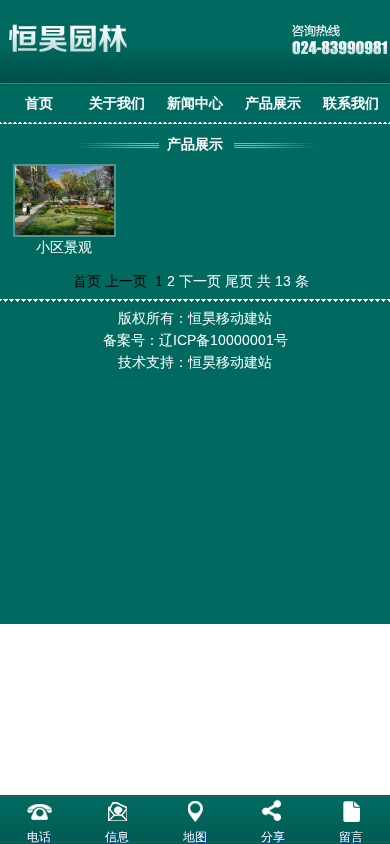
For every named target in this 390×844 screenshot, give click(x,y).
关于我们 (117, 103)
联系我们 (351, 103)
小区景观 (64, 247)
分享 (273, 837)
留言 (351, 837)
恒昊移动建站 (230, 362)
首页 (39, 103)
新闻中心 (195, 103)
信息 (117, 837)
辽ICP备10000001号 (223, 340)
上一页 (126, 281)
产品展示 (273, 103)
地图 (195, 837)
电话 (39, 837)
